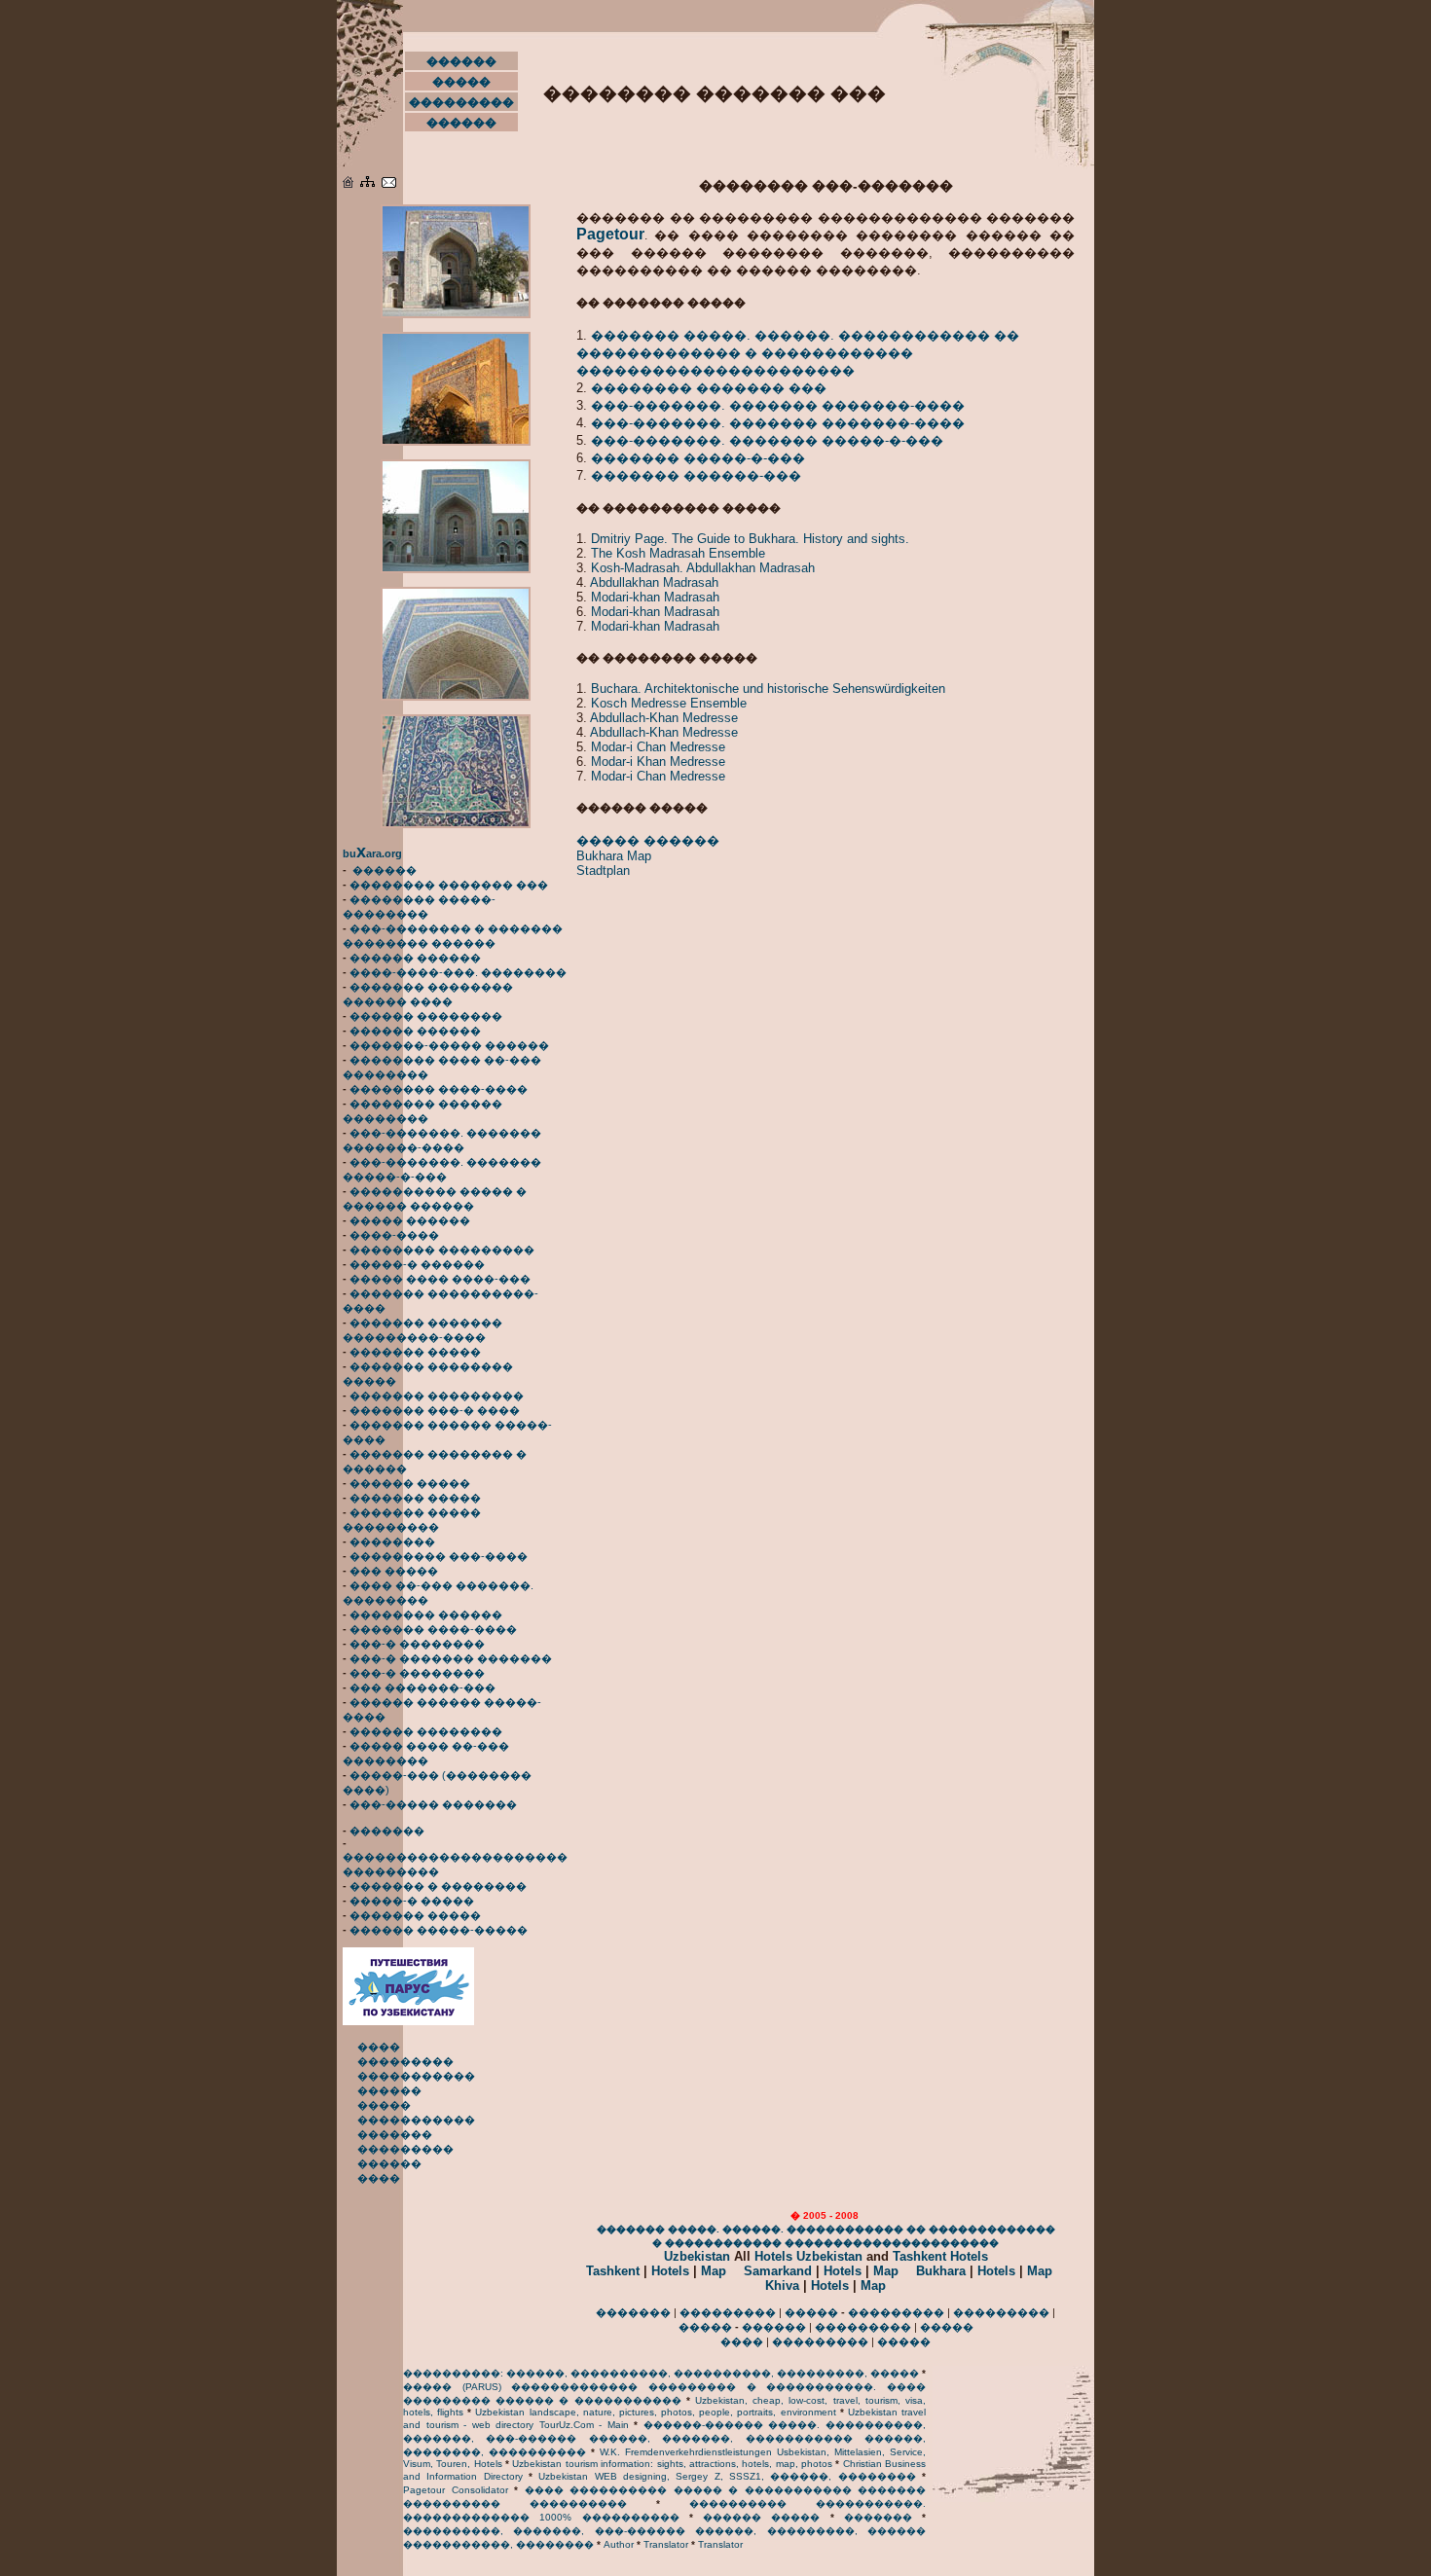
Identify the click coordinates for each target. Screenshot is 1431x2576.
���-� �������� (417, 1644)
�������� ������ (426, 1615)
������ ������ (415, 958)
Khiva (782, 2286)
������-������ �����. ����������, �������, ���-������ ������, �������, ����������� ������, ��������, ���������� (664, 2438)
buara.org (372, 853)
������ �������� (426, 1016)
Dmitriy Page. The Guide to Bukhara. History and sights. (750, 539)
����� (461, 82)
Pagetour (610, 234)
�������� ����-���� (439, 1089)
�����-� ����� (412, 1901)
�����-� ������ (417, 1264)
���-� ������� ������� (451, 1658)
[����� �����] (367, 184)
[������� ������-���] (456, 824)
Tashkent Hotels (940, 2256)
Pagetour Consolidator (456, 2490)
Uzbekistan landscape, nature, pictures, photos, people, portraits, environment (655, 2412)
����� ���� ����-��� (440, 1279)
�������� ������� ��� (449, 885)
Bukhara (941, 2271)
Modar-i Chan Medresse (658, 747)
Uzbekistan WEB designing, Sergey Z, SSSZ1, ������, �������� (727, 2476)
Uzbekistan (697, 2256)
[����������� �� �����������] (408, 2021)
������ (461, 61)
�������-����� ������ (449, 1045)
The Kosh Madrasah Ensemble (678, 553)
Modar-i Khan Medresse (658, 762)
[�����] (348, 184)
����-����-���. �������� (458, 972)
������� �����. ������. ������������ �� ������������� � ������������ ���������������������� (798, 353)
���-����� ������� (433, 1804)
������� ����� (415, 1352)
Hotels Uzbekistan (808, 2256)
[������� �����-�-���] (456, 697)
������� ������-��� (696, 475)
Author (619, 2544)
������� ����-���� (433, 1629)
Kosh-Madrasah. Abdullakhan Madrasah (703, 568)
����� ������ (410, 1220)
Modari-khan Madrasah (655, 597)
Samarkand (778, 2271)
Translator (666, 2544)
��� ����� (394, 1571)
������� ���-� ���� (435, 1410)
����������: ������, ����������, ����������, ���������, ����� (661, 2373)
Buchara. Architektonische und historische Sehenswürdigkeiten (768, 689)
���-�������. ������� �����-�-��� (767, 440)
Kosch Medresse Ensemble (669, 703)
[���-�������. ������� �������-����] (456, 314)
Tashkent (613, 2271)
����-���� (394, 1235)
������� (387, 1831)
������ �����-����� (439, 1930)
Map (714, 2271)
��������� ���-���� (439, 1556)
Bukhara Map (614, 856)
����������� (416, 2076)
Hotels (670, 2271)
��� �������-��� (422, 1687)
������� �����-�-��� (698, 458)
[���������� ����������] (389, 184)
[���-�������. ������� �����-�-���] (456, 569)
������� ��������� (437, 1396)
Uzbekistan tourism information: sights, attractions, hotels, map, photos (672, 2464)
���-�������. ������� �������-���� (778, 405)
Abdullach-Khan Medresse (664, 718)
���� (379, 2047)
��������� (461, 102)
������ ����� (410, 1483)
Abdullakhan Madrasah (654, 582)
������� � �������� (438, 1886)
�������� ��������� (442, 1250)
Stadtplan (603, 871)
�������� (392, 1542)
